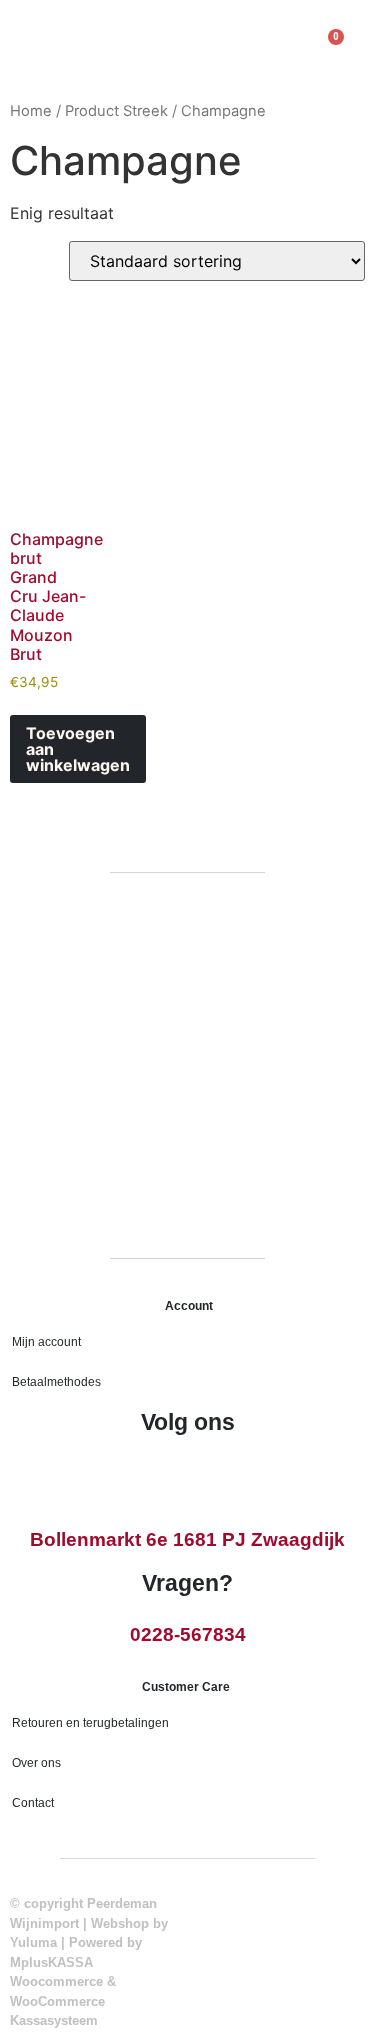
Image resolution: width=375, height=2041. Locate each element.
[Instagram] (209, 1475)
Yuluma (33, 1942)
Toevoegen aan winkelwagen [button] (78, 749)
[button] (27, 50)
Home (31, 111)
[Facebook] (167, 1475)
